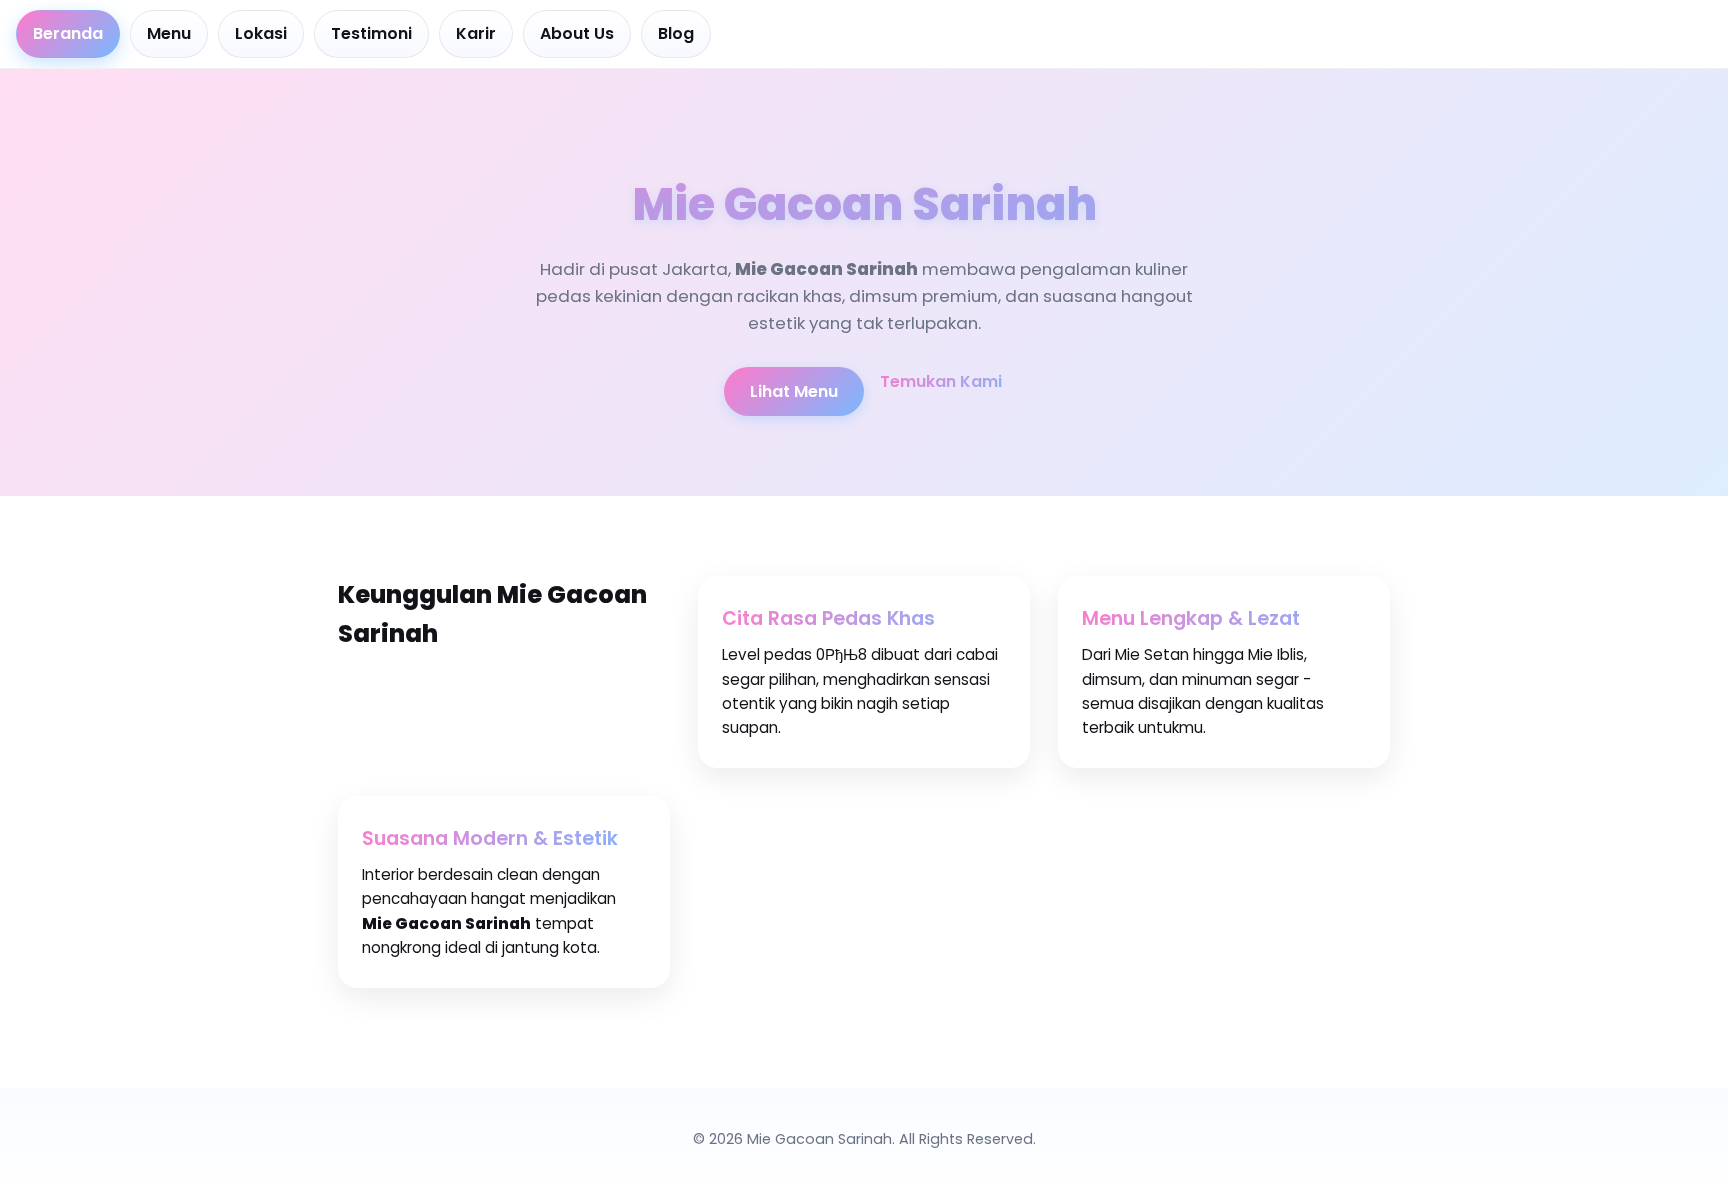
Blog (676, 33)
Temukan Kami (941, 381)
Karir (476, 33)
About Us (577, 33)
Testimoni (371, 33)
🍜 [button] (9, 1182)
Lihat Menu (794, 391)
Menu (169, 33)
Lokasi (261, 33)
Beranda (68, 33)
